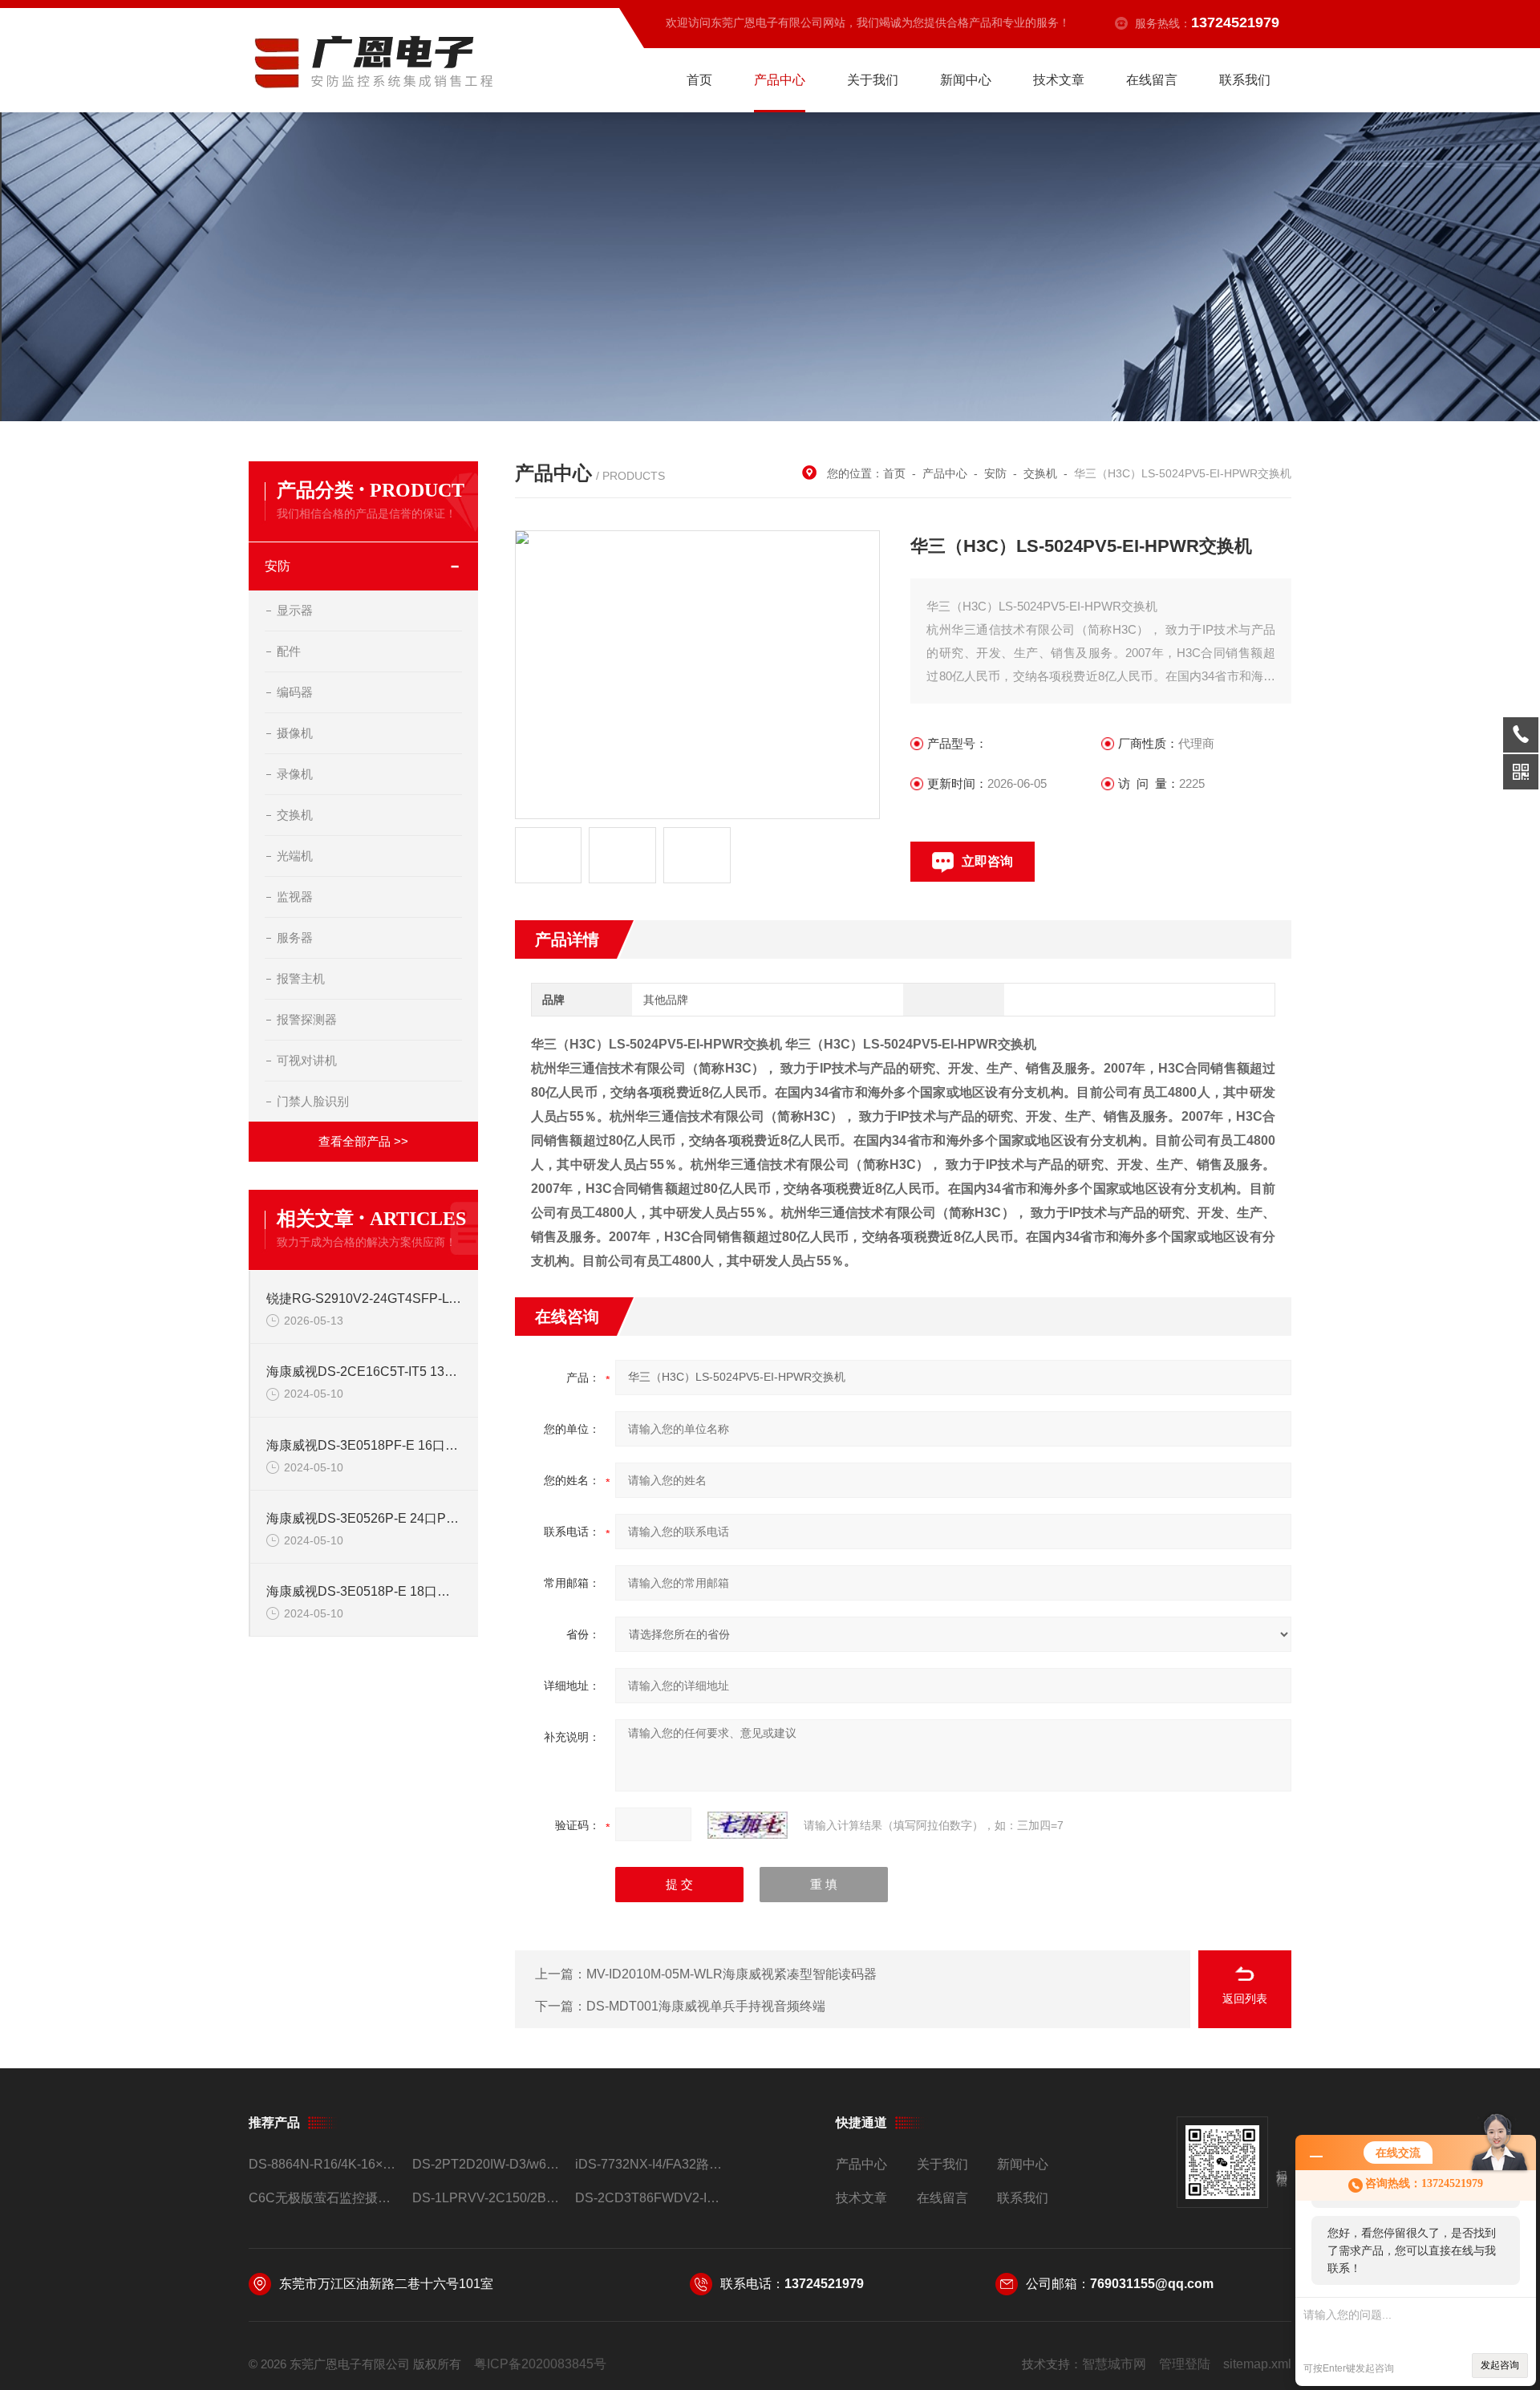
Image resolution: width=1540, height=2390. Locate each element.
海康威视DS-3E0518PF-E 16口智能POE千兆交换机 (364, 1445)
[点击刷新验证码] (748, 1825)
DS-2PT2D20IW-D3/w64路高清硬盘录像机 (487, 2164)
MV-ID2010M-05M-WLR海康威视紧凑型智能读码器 (731, 1974)
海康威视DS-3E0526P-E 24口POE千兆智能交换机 (364, 1518)
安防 (278, 566)
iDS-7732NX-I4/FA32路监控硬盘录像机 (650, 2164)
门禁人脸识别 (313, 1101)
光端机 (295, 856)
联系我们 (1245, 80)
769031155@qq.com (1152, 2284)
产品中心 (780, 80)
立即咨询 (987, 861)
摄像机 (295, 733)
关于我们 (873, 80)
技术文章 (1059, 80)
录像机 (295, 774)
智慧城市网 (1114, 2364)
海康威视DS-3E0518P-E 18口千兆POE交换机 (364, 1591)
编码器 (295, 692)
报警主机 (301, 978)
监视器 (295, 897)
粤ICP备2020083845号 (540, 2364)
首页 (699, 80)
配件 (289, 651)
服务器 (295, 937)
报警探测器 (307, 1019)
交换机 (295, 815)
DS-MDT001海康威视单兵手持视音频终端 (706, 2006)
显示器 (295, 610)
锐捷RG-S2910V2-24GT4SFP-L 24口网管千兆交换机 (364, 1298)
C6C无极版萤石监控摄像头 (324, 2198)
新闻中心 (966, 80)
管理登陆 (1185, 2364)
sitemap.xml (1257, 2364)
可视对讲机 (307, 1060)
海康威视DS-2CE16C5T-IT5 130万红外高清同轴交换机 (364, 1372)
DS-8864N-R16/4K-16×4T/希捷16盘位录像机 (324, 2164)
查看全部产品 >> (363, 1141)
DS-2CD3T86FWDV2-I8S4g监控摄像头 (650, 2198)
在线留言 (1152, 80)
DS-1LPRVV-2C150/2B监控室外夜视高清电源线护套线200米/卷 (487, 2198)
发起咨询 (1500, 2365)
